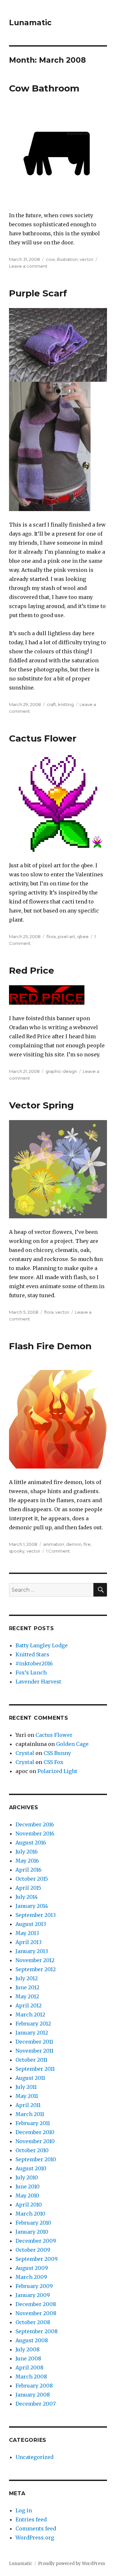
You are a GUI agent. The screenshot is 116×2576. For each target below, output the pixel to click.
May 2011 (27, 2096)
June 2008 (28, 2358)
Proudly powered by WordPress (72, 2564)
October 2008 (33, 2322)
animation (54, 1544)
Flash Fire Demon (50, 1346)
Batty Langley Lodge (42, 1645)
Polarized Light (57, 1771)
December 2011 (34, 2042)
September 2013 (36, 1915)
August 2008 (32, 2340)
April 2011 (28, 2105)
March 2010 (30, 2214)
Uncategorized (34, 2457)
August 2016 (31, 1843)
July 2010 (27, 2177)
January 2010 (32, 2232)
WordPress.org (35, 2538)
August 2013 (31, 1924)
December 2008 (36, 2304)
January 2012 (32, 2033)
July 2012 (27, 1978)
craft (51, 704)
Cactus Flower (43, 738)
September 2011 (35, 2069)
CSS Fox (53, 1762)
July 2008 (28, 2349)
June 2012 (27, 1987)
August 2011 (30, 2078)
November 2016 (35, 1833)
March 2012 (30, 2015)
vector (87, 259)
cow (50, 259)
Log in (24, 2510)
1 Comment (58, 1551)
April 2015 (28, 1888)
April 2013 (29, 1942)
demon (74, 1544)
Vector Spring (41, 1105)
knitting (66, 704)
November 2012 (35, 1960)
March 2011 (30, 2114)
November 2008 (36, 2313)
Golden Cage (72, 1744)
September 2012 (36, 1969)
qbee (83, 936)
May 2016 (27, 1861)
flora (51, 936)
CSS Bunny (57, 1753)
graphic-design (61, 1071)
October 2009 (33, 2250)
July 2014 (27, 1897)
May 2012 (27, 1996)
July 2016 (27, 1852)
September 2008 (37, 2331)
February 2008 (34, 2386)
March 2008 (31, 2377)
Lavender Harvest (38, 1682)
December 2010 (35, 2132)
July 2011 (26, 2087)
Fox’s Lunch (31, 1673)
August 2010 (31, 2168)
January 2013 (32, 1951)
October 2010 (32, 2150)
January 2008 (33, 2395)
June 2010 (28, 2186)
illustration (67, 259)
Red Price (32, 970)
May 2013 (27, 1933)
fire (87, 1544)
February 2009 (34, 2286)
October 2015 (32, 1879)
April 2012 (29, 2005)
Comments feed (36, 2528)
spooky (17, 1551)
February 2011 (33, 2123)
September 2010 (36, 2159)
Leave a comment (28, 266)
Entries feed (31, 2519)
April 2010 (29, 2205)
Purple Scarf (38, 293)
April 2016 (29, 1870)
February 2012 (33, 2024)
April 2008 (29, 2368)
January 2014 (32, 1906)
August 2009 (32, 2268)
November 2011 (34, 2051)
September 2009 (37, 2259)
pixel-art (66, 936)
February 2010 (33, 2223)
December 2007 (36, 2404)
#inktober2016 (34, 1663)
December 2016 (35, 1824)
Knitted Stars (32, 1654)
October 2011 (31, 2060)
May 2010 (27, 2196)
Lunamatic (30, 23)
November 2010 (35, 2141)
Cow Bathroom (44, 88)
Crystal (25, 1753)
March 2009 (31, 2277)
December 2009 (36, 2241)
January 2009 (33, 2295)
